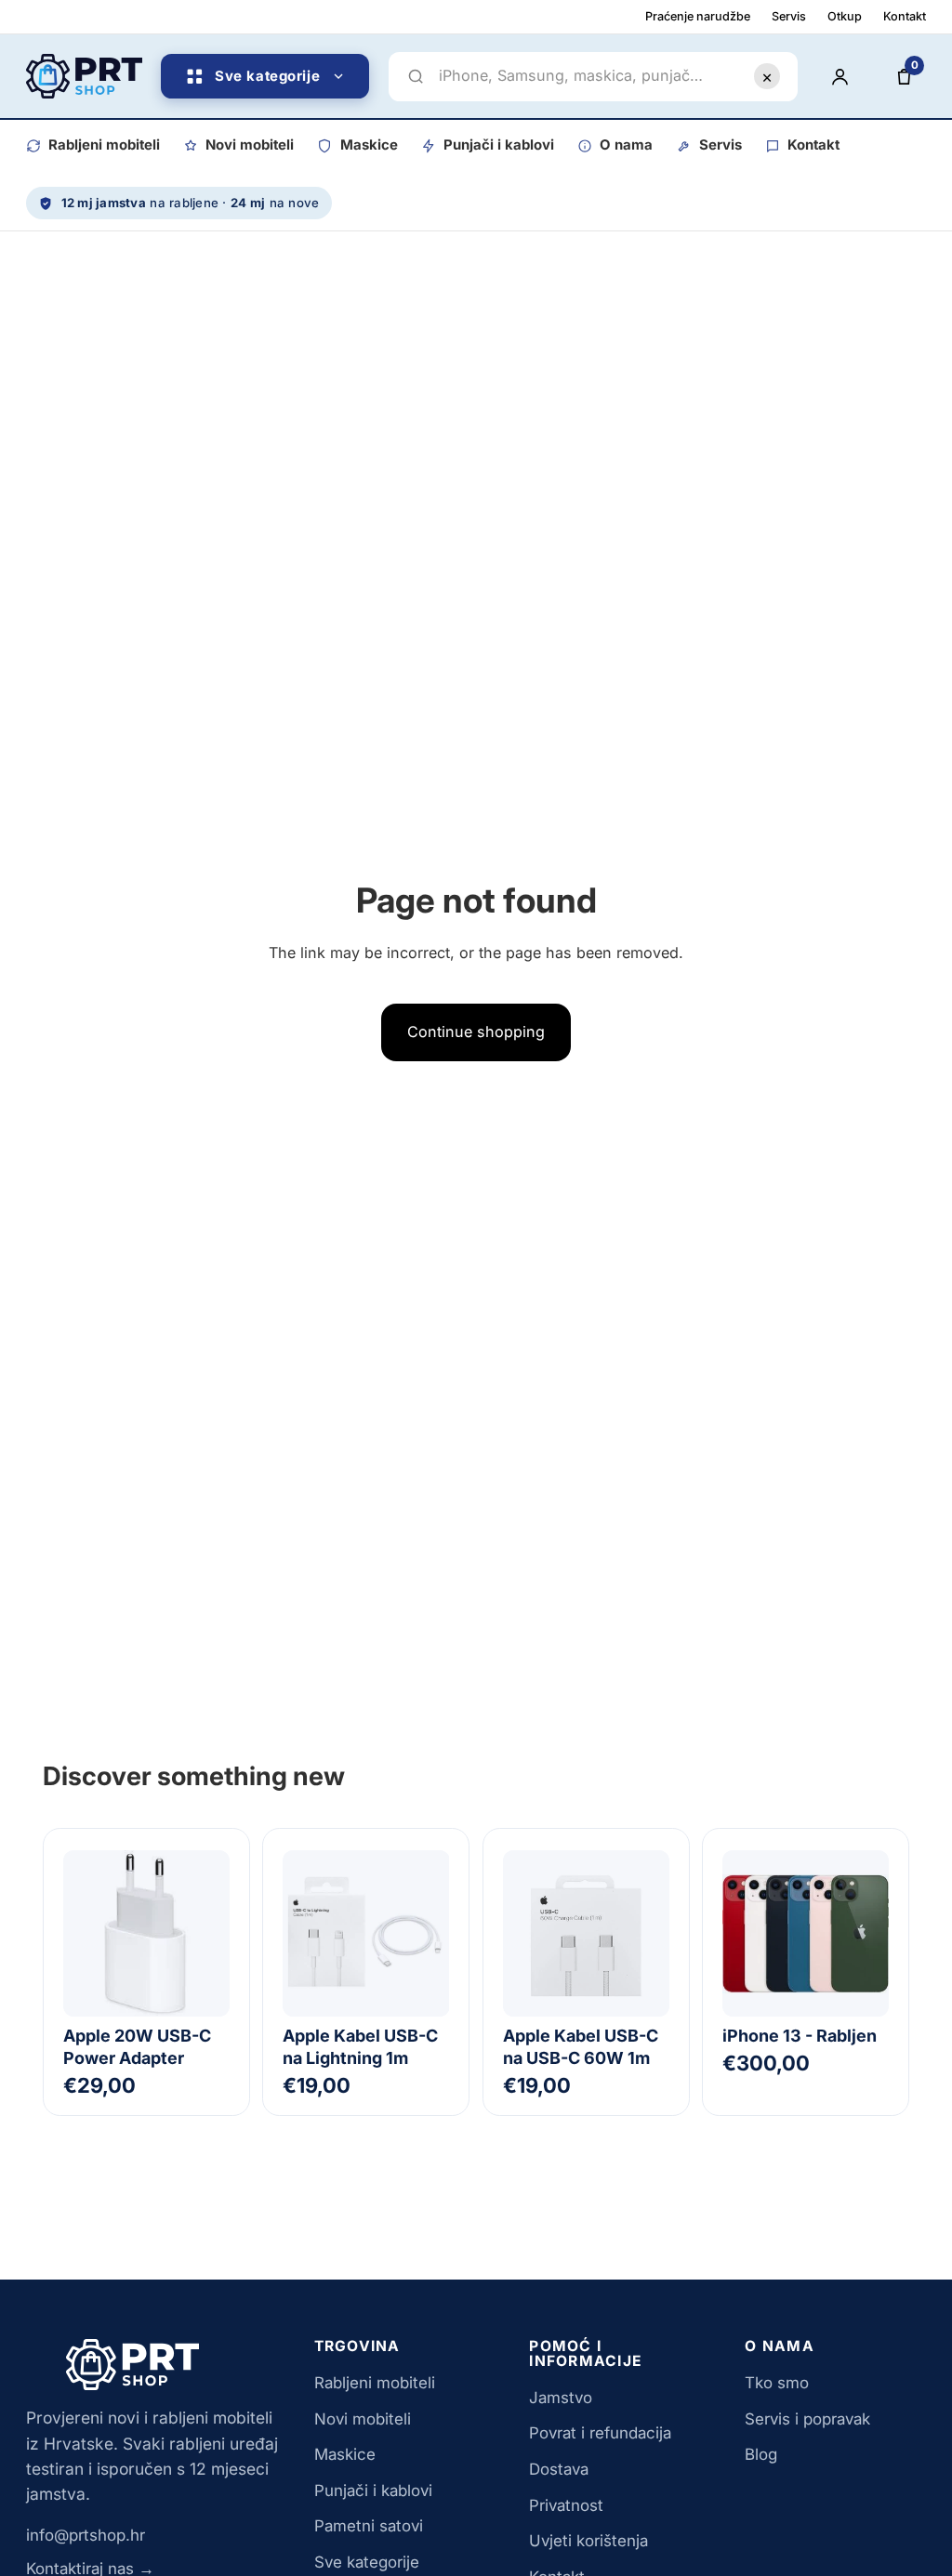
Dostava (559, 2469)
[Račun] (840, 76)
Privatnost (566, 2505)
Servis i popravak (807, 2419)
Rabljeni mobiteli (104, 145)
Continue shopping (476, 1032)
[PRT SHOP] (84, 76)
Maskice (369, 145)
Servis (789, 16)
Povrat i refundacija (600, 2433)
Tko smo (777, 2383)
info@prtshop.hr (86, 2535)
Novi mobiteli (250, 145)
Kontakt (905, 16)
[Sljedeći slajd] (866, 1933)
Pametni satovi (369, 2526)
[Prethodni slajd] (746, 1933)
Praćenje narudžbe (698, 16)
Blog (761, 2454)
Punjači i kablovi (499, 145)
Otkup (845, 16)
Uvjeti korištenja (588, 2541)
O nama (626, 145)
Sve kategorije (367, 2562)
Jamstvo (561, 2398)
